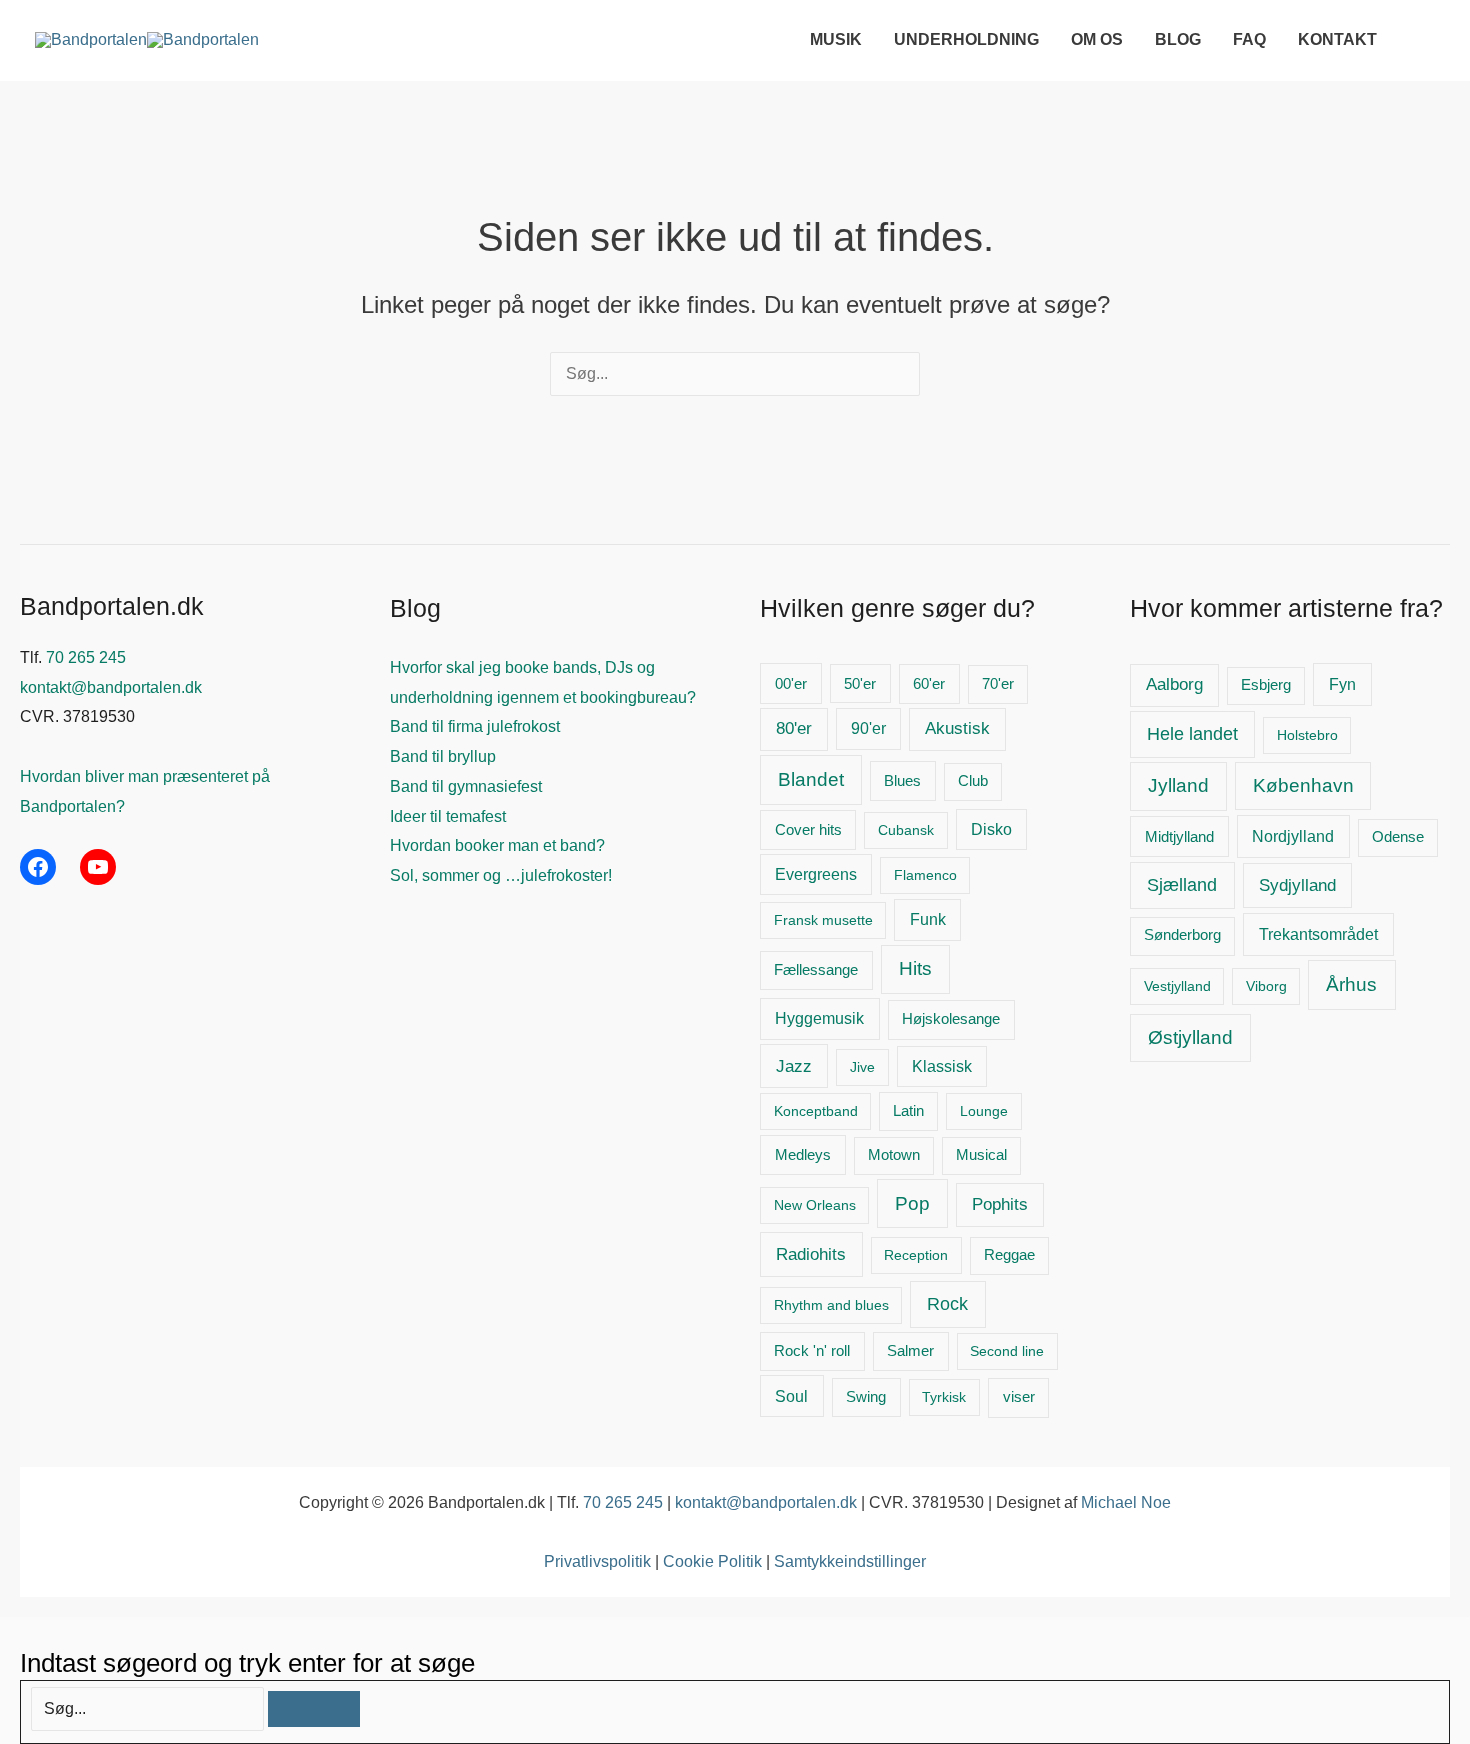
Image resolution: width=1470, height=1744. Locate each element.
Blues (902, 781)
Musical (981, 1155)
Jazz (794, 1066)
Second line (1007, 1351)
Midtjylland (1179, 836)
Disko (991, 829)
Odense (1398, 837)
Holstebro (1307, 735)
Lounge (984, 1111)
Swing (866, 1397)
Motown (894, 1155)
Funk (928, 919)
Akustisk (957, 728)
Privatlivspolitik (597, 1561)
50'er (860, 684)
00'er (791, 683)
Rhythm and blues (831, 1305)
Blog (1178, 39)
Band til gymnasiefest (466, 786)
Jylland (1178, 785)
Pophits (1000, 1204)
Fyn (1342, 684)
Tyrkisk (944, 1397)
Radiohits (811, 1254)
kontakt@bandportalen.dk (111, 687)
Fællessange (816, 970)
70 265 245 (86, 657)
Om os (1097, 39)
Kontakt (1337, 39)
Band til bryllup (443, 756)
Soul (791, 1396)
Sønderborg (1182, 935)
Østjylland (1190, 1037)
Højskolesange (951, 1018)
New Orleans (815, 1205)
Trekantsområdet (1318, 934)
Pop (912, 1203)
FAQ (1249, 39)
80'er (794, 728)
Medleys (803, 1154)
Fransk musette (823, 920)
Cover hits (808, 829)
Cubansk (906, 830)
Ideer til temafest (448, 816)
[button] (1424, 39)
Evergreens (816, 874)
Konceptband (816, 1111)
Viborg (1266, 986)
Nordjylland (1293, 836)
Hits (915, 968)
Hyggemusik (819, 1018)
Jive (862, 1067)
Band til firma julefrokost (475, 726)
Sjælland (1182, 885)
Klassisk (942, 1066)
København (1303, 785)
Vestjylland (1177, 986)
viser (1019, 1396)
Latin (908, 1111)
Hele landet (1192, 734)
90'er (868, 728)
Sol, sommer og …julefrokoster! (501, 875)
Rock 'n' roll (812, 1351)
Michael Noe (1126, 1502)
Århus (1351, 984)
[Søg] (314, 1709)
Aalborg (1174, 684)
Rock (947, 1304)
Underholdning (966, 39)
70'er (998, 684)
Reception (916, 1255)
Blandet (811, 779)
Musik (836, 39)
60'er (929, 683)
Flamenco (925, 875)
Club (973, 781)
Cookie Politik (712, 1561)
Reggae (1009, 1255)
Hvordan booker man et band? (497, 845)
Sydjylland (1297, 885)
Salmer (910, 1351)
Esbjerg (1266, 685)
